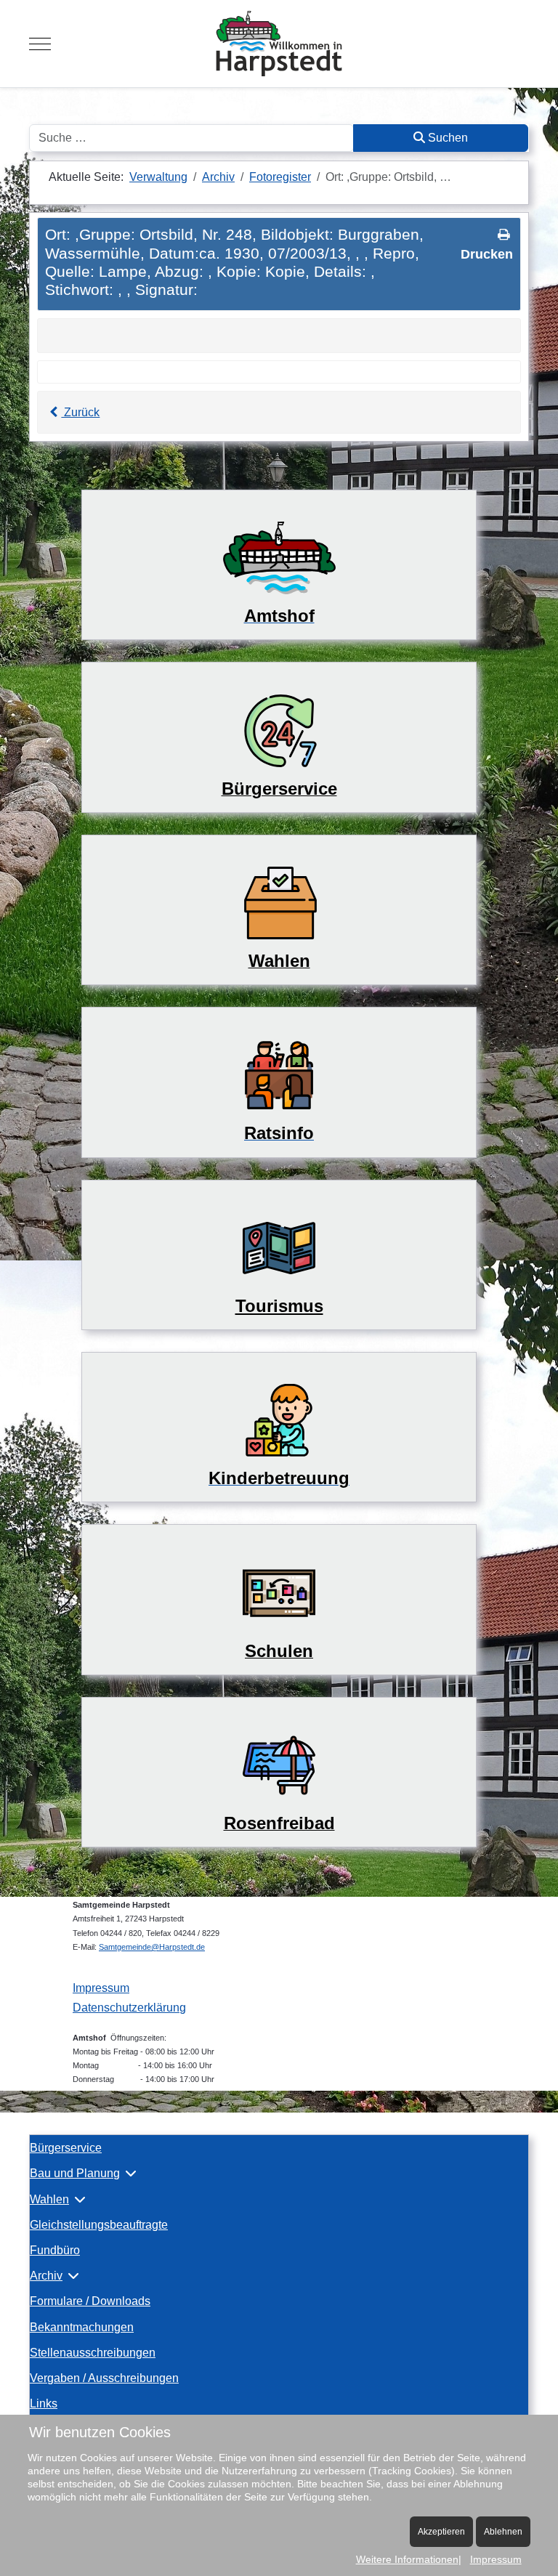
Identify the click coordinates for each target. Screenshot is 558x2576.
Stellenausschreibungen (93, 2353)
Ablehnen (503, 2532)
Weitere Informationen (407, 2559)
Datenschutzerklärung (129, 2008)
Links (44, 2403)
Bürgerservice (66, 2148)
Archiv (46, 2276)
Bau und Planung (75, 2173)
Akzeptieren (441, 2532)
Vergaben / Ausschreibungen (104, 2378)
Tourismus (279, 1306)
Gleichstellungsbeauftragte (99, 2225)
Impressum (101, 1988)
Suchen (446, 138)
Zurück (80, 412)
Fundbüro (55, 2250)
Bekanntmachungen (82, 2327)
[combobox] (191, 138)
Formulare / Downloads (90, 2301)
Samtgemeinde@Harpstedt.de (152, 1947)
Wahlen (49, 2199)
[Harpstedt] (279, 44)
